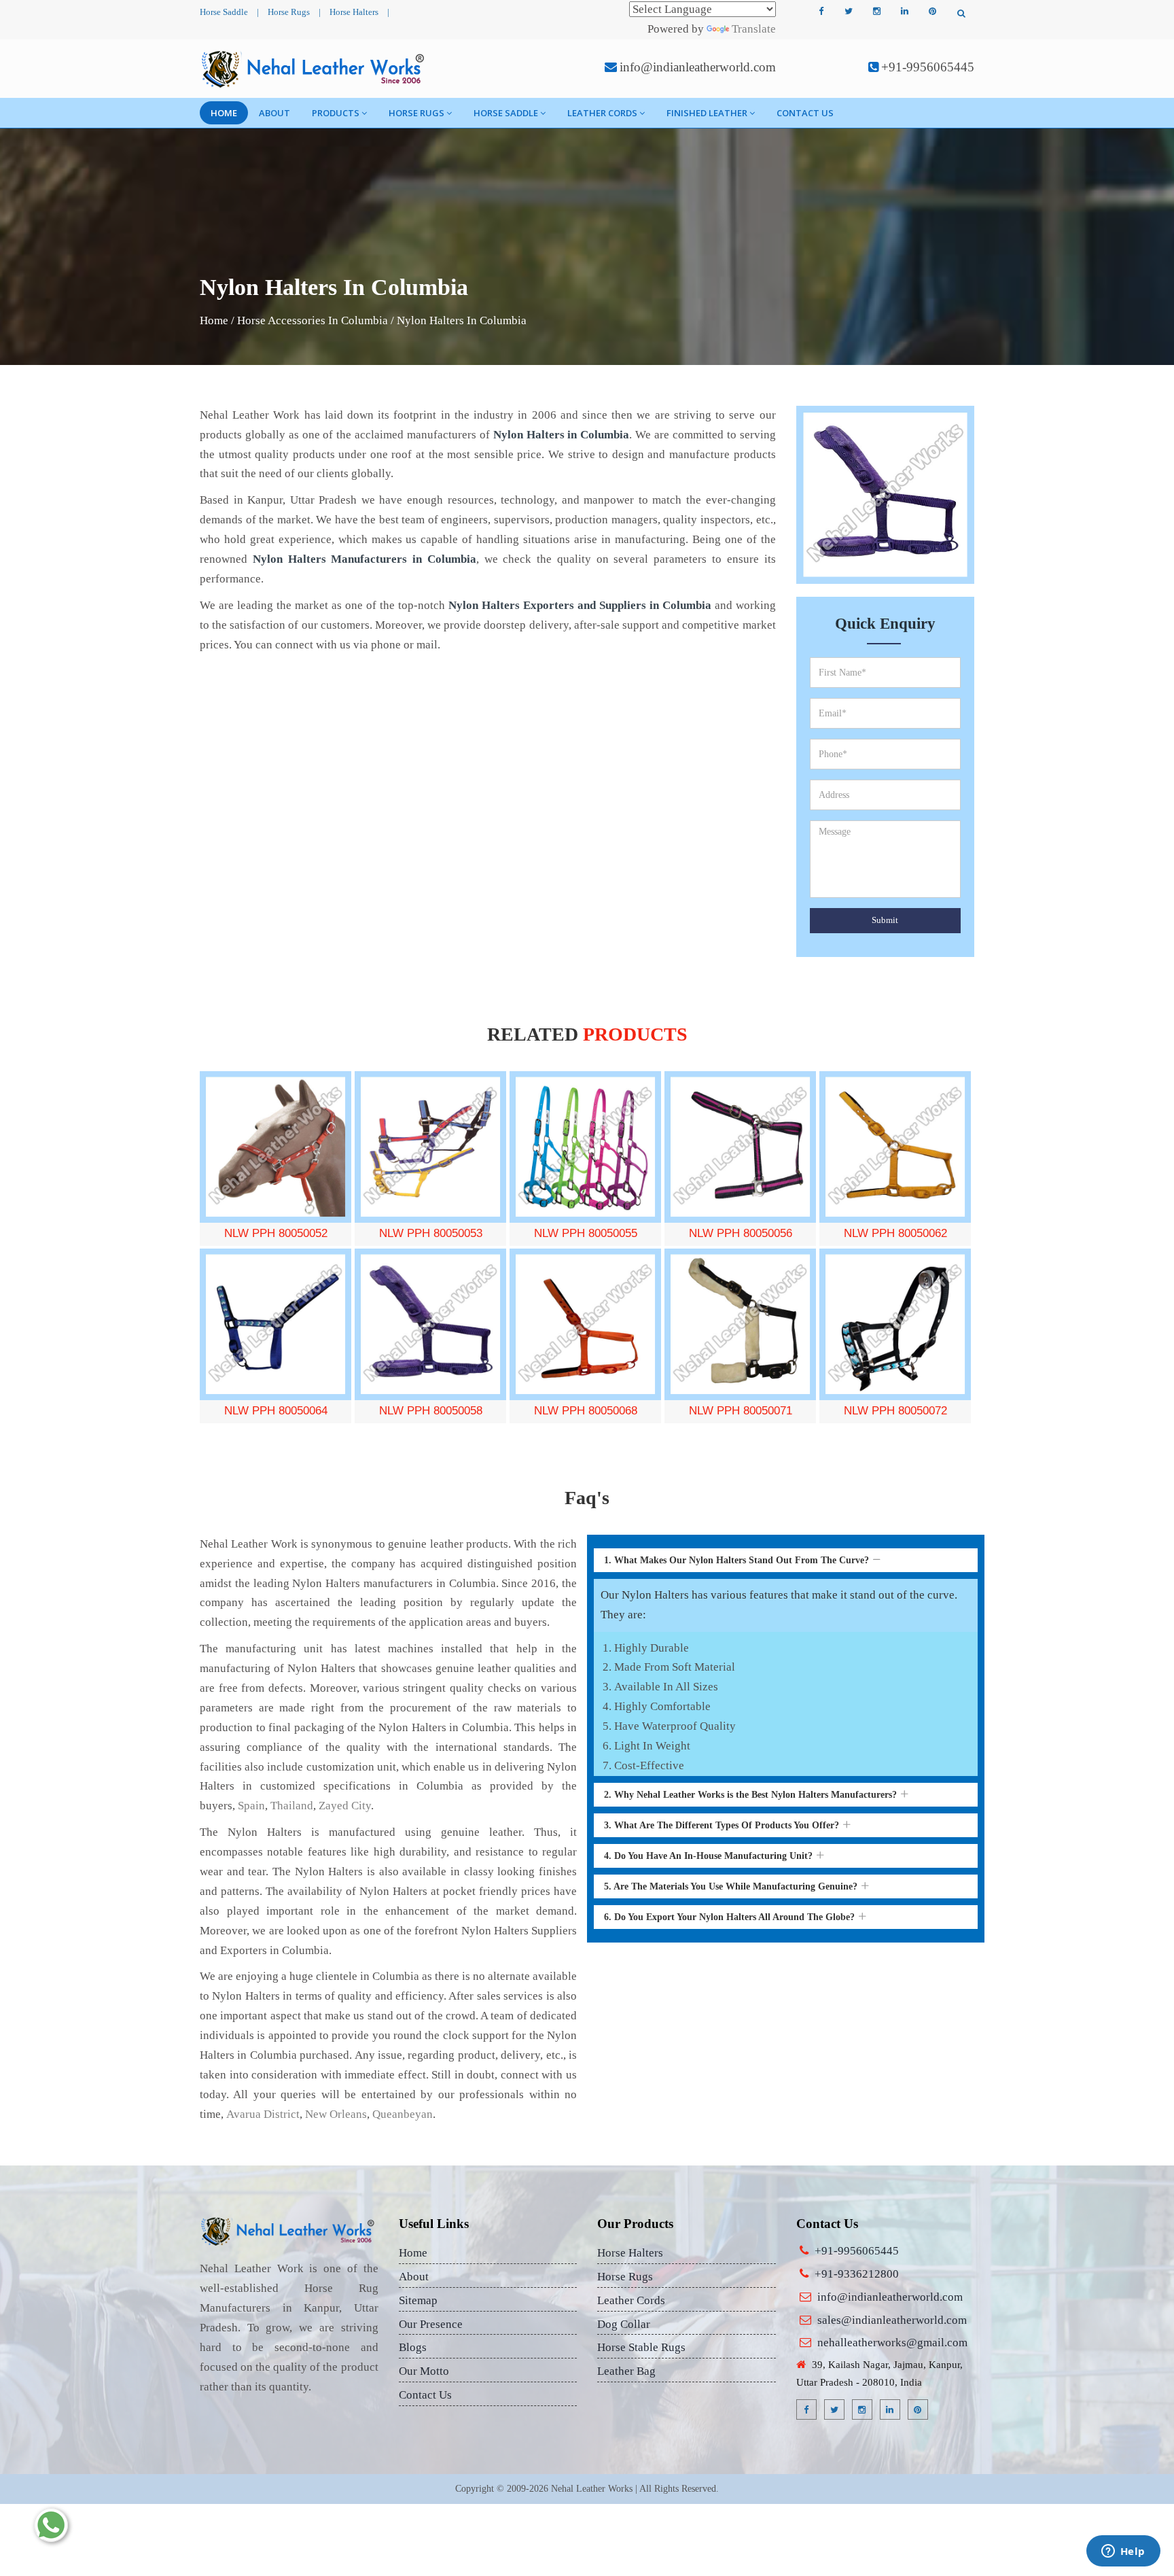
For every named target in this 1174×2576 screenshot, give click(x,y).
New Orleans (336, 2114)
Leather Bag (626, 2371)
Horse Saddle (224, 12)
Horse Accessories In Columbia (313, 320)
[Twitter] (849, 12)
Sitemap (418, 2300)
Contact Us (805, 113)
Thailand (292, 1806)
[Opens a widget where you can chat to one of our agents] (1123, 2552)
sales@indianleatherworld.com (892, 2320)
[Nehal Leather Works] (314, 69)
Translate (754, 29)
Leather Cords (602, 113)
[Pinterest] (932, 12)
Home (224, 113)
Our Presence (431, 2324)
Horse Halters (354, 12)
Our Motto (424, 2371)
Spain (251, 1806)
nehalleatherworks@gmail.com (892, 2343)
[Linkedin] (904, 12)
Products (336, 113)
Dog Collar (624, 2324)
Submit (885, 920)
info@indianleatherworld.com (698, 67)
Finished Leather (707, 113)
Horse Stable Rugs (641, 2347)
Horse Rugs (289, 12)
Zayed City (345, 1806)
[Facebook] (821, 12)
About (274, 113)
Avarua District (263, 2114)
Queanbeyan (403, 2114)
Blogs (413, 2347)
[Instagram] (876, 12)
